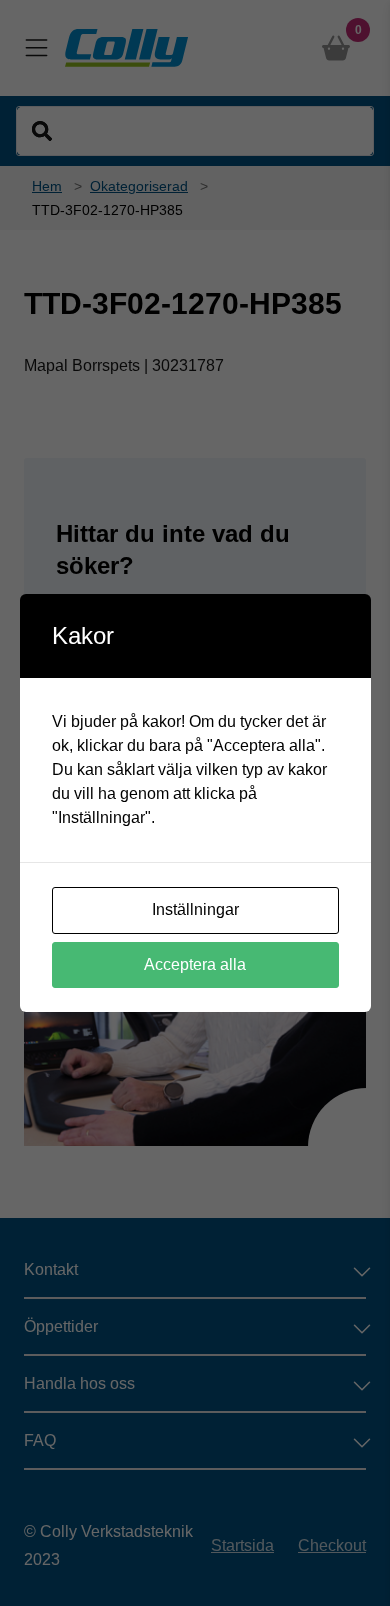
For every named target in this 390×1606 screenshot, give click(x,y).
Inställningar (195, 909)
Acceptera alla (195, 964)
